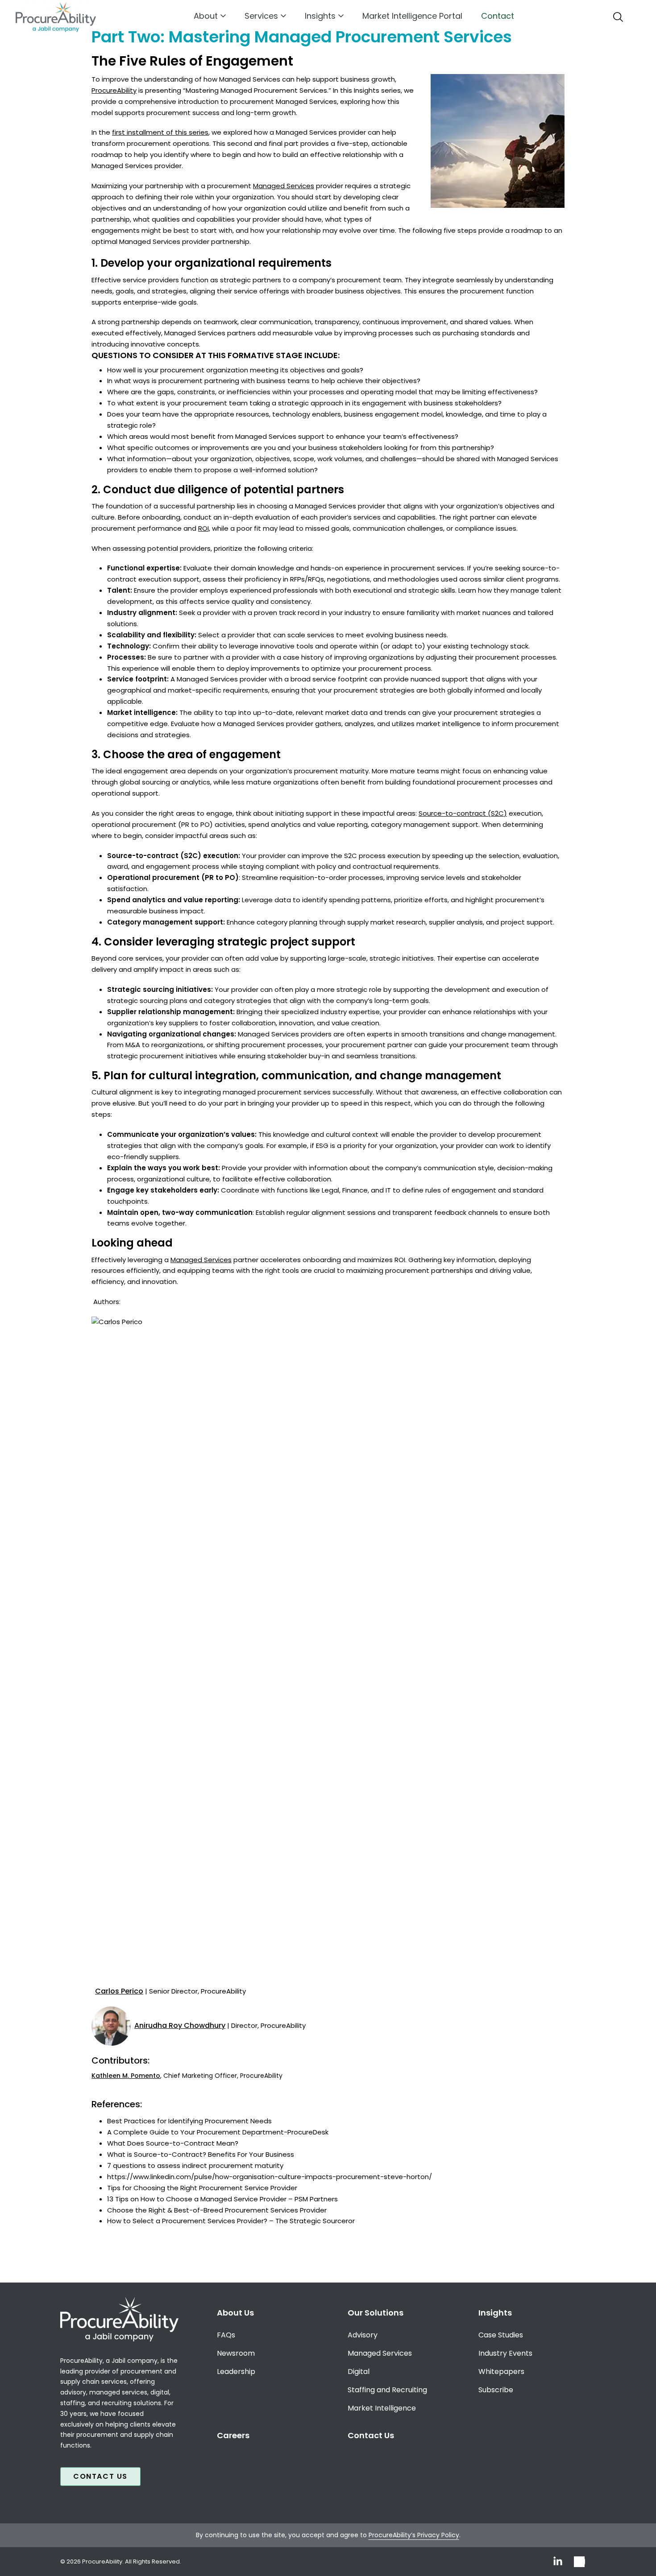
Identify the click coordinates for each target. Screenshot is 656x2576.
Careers (233, 2435)
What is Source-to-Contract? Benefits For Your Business (201, 2154)
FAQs (226, 2335)
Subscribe (496, 2390)
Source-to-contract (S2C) (463, 813)
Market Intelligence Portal (412, 16)
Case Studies (501, 2335)
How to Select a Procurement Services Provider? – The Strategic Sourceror (231, 2221)
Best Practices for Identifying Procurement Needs (189, 2121)
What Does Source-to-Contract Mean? (173, 2143)
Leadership (236, 2372)
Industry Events (505, 2353)
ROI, (204, 528)
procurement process (395, 668)
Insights (320, 16)
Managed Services (284, 186)
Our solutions (376, 2313)
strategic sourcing (137, 1001)
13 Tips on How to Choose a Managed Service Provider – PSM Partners (222, 2199)
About (206, 16)
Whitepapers (501, 2372)
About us (235, 2313)
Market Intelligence (382, 2408)
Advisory (363, 2335)
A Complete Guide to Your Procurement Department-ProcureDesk (218, 2132)
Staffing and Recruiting (387, 2390)
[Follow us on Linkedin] (558, 2562)
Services (261, 16)
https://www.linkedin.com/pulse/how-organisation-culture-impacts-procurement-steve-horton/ (270, 2177)
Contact (498, 16)
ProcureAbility (114, 90)
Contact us (100, 2476)
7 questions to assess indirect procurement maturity (195, 2165)
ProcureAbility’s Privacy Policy (414, 2535)
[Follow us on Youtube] (579, 2562)
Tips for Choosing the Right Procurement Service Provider (202, 2188)
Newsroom (236, 2353)
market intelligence (448, 724)
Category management (150, 922)
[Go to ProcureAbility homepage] (119, 2319)
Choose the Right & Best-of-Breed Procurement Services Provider (217, 2210)
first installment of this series (160, 132)
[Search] (618, 17)
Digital (359, 2372)
